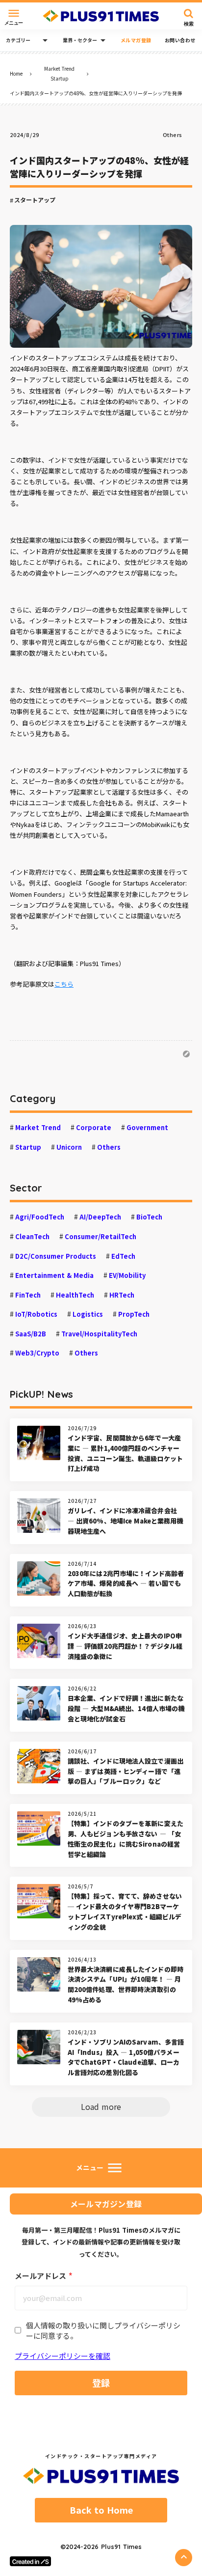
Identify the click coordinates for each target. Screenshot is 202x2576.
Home (16, 73)
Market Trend (59, 69)
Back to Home (101, 2510)
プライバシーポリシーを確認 (63, 2356)
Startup (60, 78)
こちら (64, 984)
